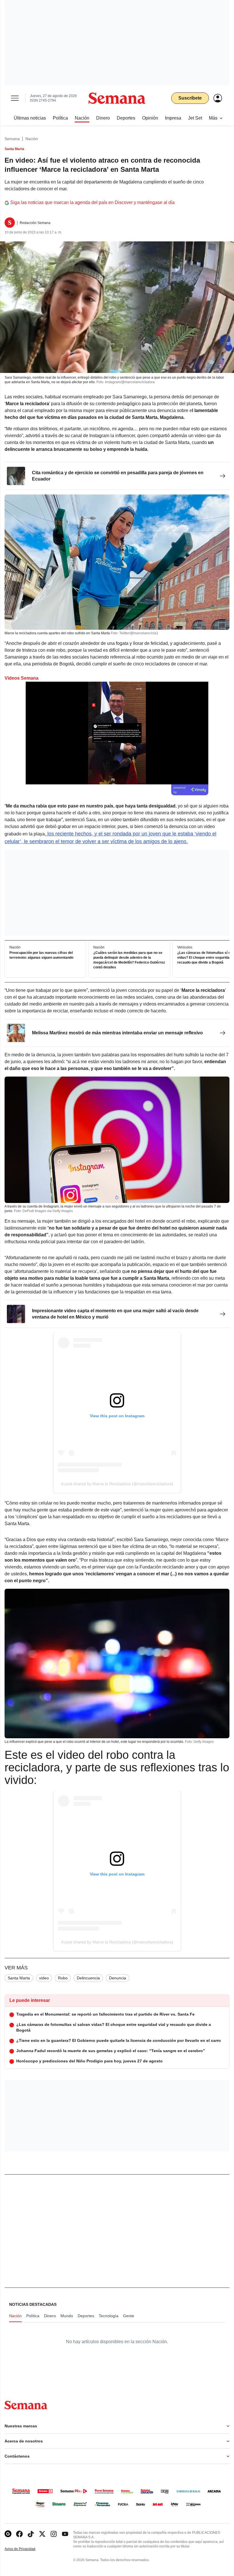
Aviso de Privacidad (26, 2549)
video (44, 1978)
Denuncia (118, 1978)
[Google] (8, 2534)
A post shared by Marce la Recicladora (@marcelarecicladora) (117, 1484)
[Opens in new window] (19, 2534)
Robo (63, 1978)
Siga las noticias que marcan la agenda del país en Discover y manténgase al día (92, 202)
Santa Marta (19, 1978)
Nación (32, 139)
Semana (12, 139)
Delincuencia (88, 1978)
